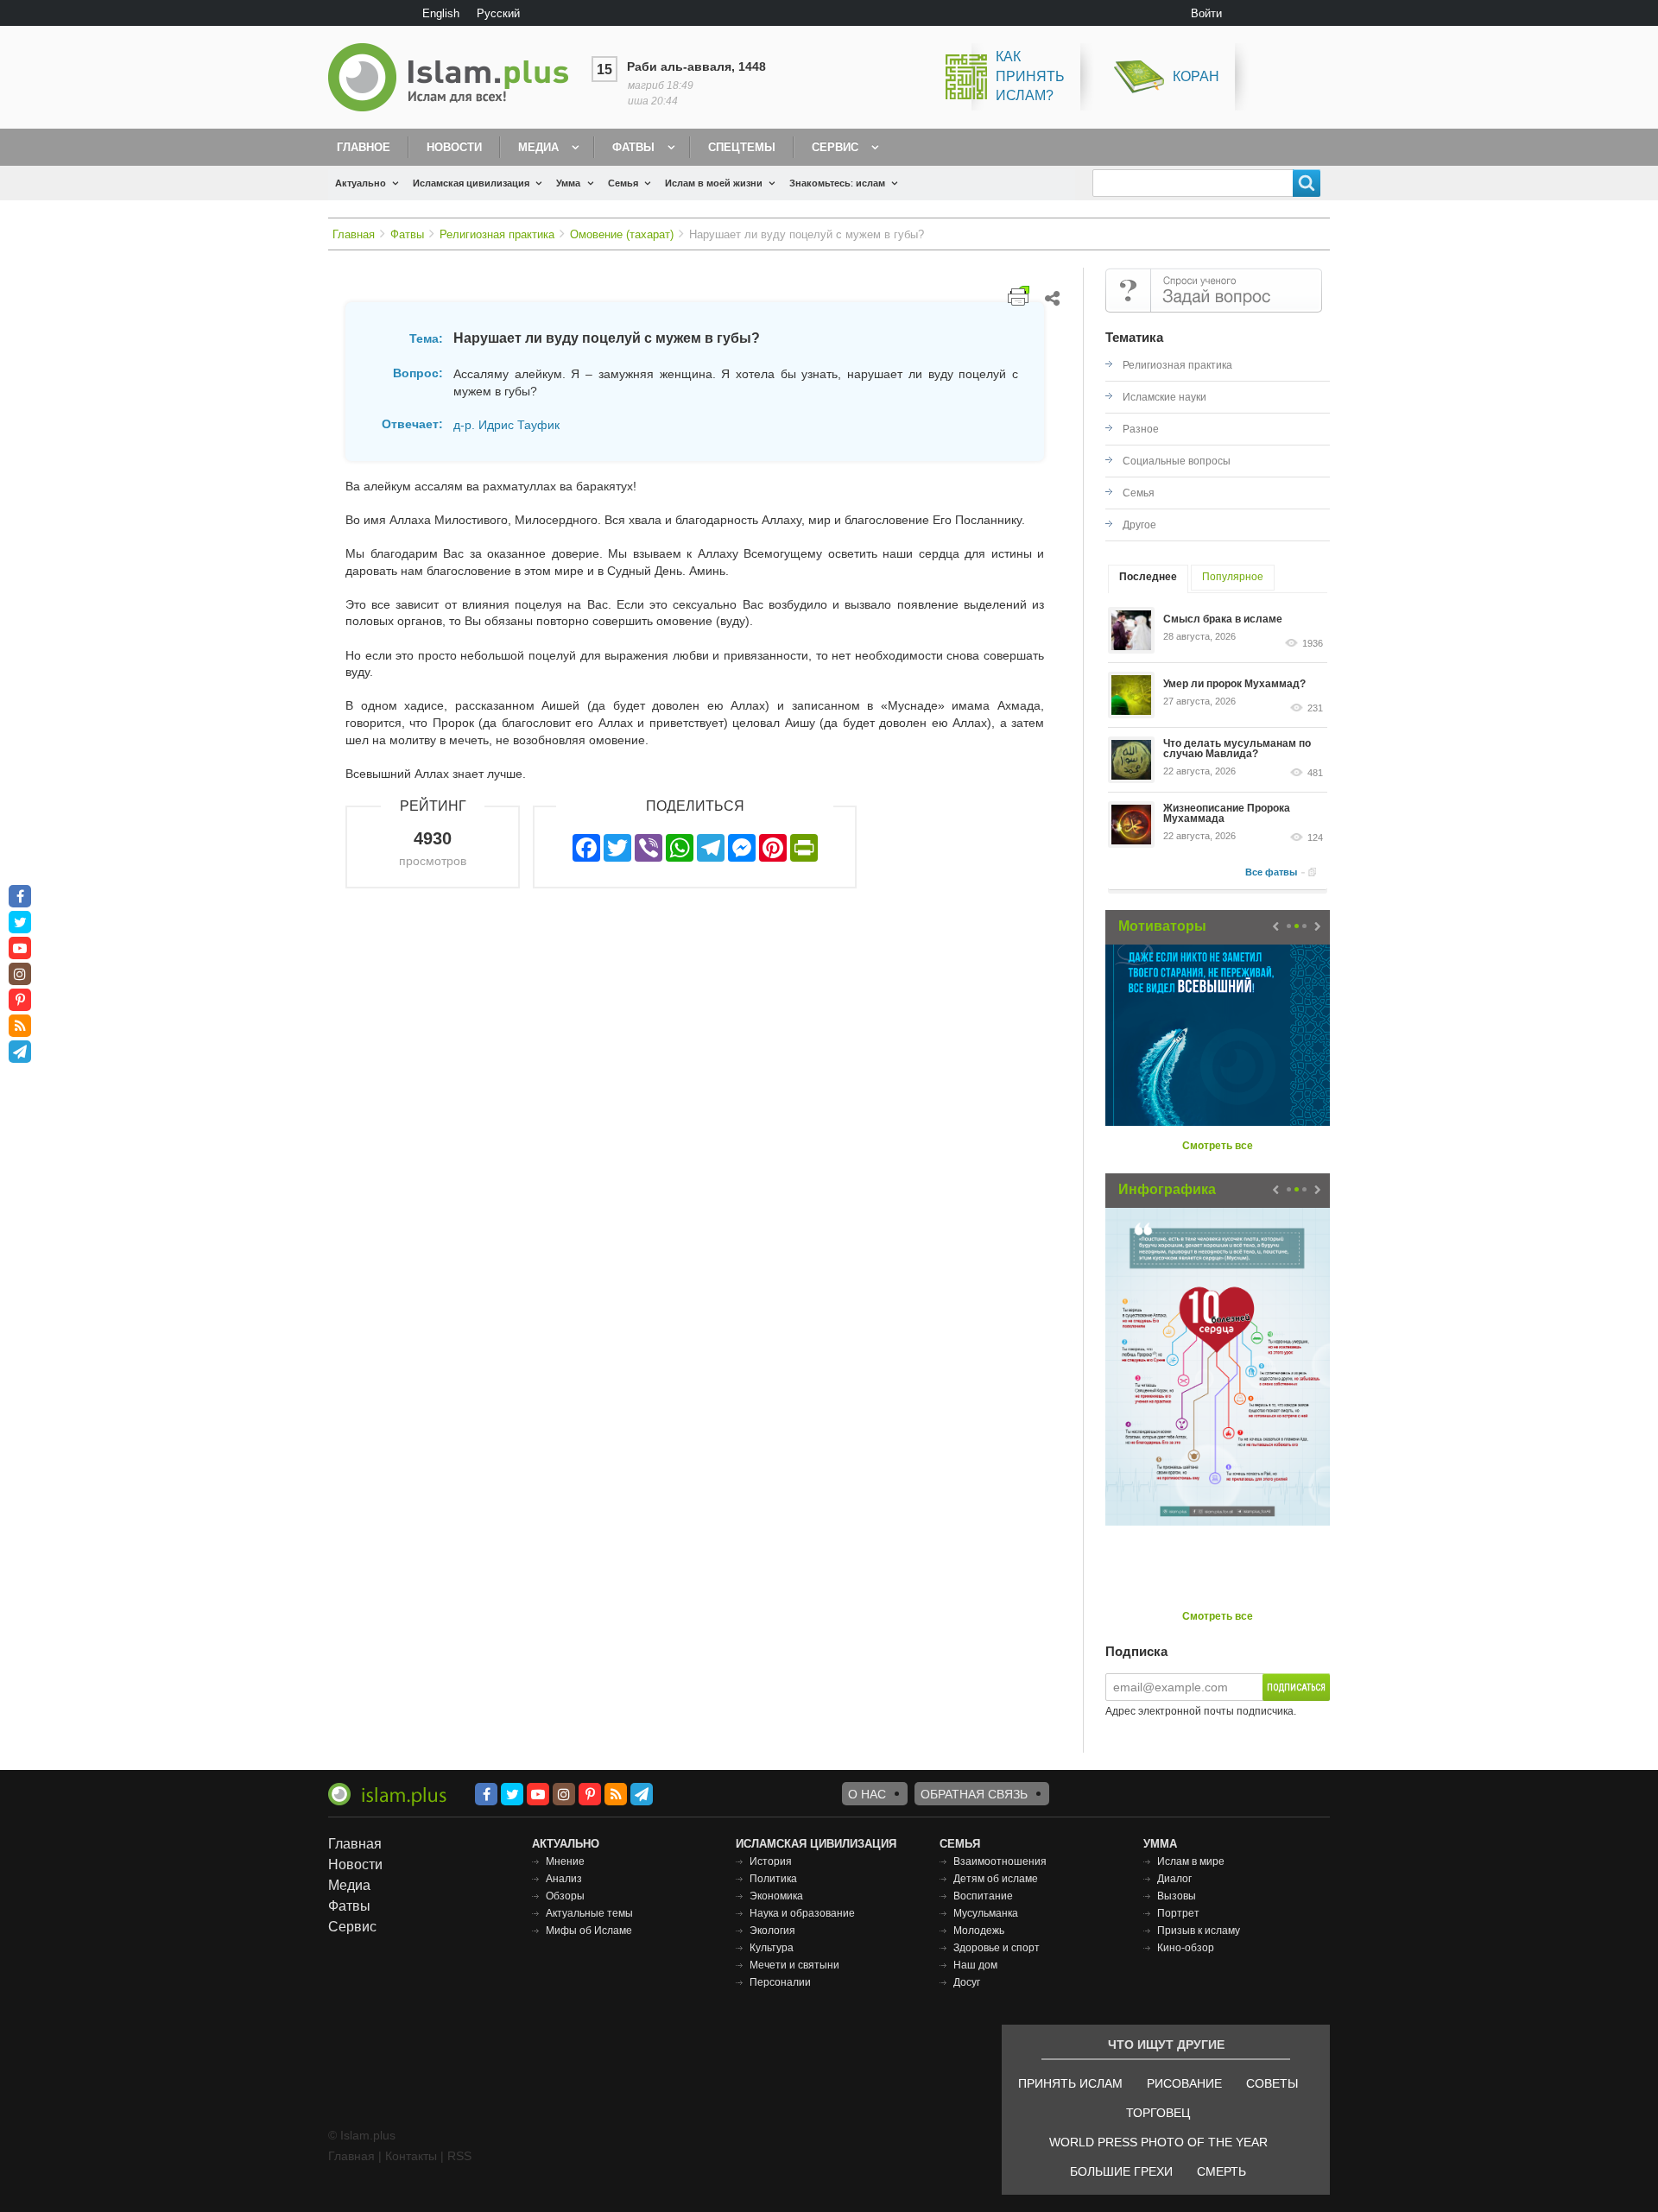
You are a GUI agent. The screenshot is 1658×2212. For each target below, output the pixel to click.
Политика (773, 1879)
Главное (364, 147)
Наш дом (975, 1965)
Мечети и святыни (794, 1965)
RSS (459, 2156)
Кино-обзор (1186, 1948)
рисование (1184, 2083)
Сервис (835, 147)
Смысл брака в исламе (1223, 619)
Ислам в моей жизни (714, 183)
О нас (867, 1794)
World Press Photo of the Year (1158, 2142)
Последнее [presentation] (1148, 577)
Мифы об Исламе (589, 1931)
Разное (1141, 429)
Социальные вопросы (1177, 461)
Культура (772, 1948)
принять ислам (1070, 2083)
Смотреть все (1218, 1146)
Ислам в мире (1191, 1861)
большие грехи (1121, 2171)
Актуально (361, 183)
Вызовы (1177, 1896)
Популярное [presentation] (1233, 577)
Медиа (538, 147)
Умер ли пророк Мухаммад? (1234, 684)
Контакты (411, 2156)
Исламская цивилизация (471, 183)
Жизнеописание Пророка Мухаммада (1227, 813)
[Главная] (455, 77)
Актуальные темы (589, 1913)
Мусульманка (986, 1913)
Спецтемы (742, 147)
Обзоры (565, 1896)
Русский (498, 13)
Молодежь (979, 1931)
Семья (623, 183)
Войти (1206, 13)
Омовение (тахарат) (622, 234)
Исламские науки (1164, 397)
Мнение (565, 1861)
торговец (1158, 2113)
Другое (1139, 525)
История (771, 1861)
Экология (772, 1931)
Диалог (1174, 1879)
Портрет (1178, 1913)
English (441, 13)
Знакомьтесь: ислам (837, 183)
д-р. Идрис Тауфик (506, 425)
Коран (1196, 76)
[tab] (1148, 579)
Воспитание (983, 1896)
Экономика (776, 1896)
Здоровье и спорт (997, 1948)
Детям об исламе (996, 1879)
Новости (454, 147)
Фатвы (633, 147)
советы (1272, 2083)
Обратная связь (974, 1794)
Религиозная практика (497, 234)
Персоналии (780, 1982)
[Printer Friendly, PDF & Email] (1019, 296)
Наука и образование (802, 1913)
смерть (1221, 2171)
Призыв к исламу (1199, 1931)
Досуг (967, 1982)
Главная (354, 234)
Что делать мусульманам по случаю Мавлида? (1237, 749)
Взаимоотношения (1000, 1861)
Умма (568, 183)
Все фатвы (1271, 872)
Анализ (564, 1879)
